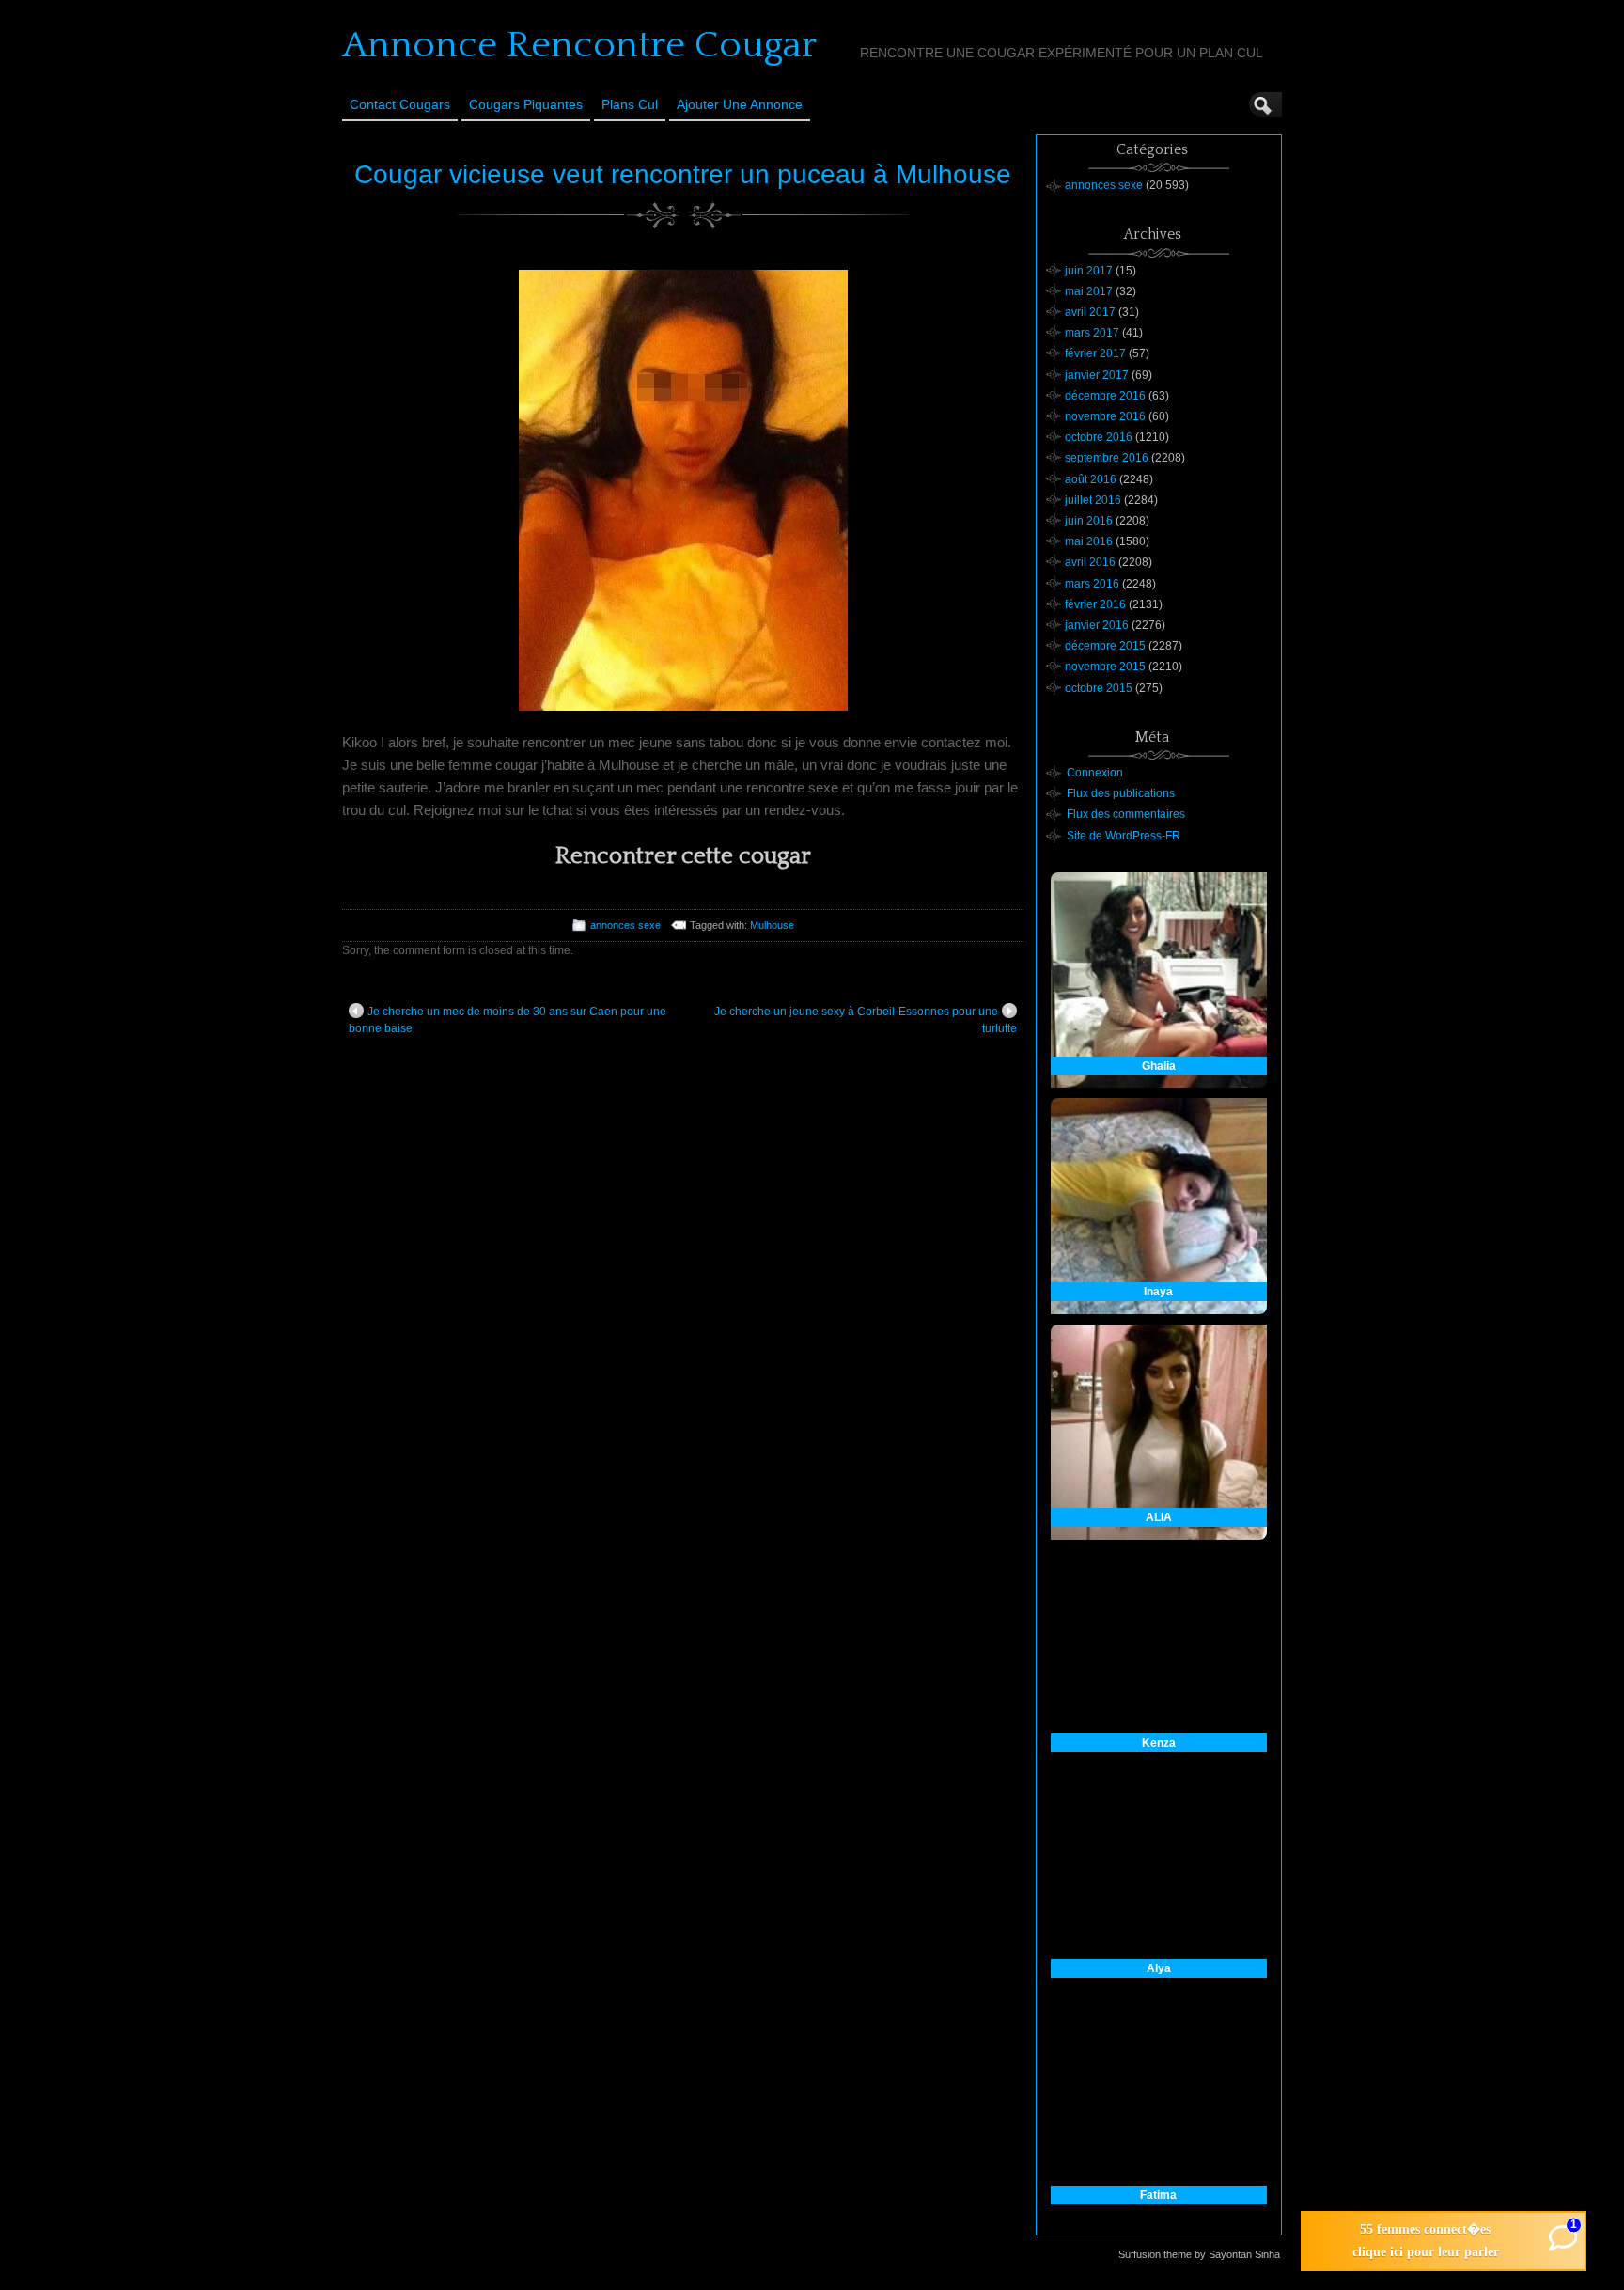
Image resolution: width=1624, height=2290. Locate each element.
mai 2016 (1089, 541)
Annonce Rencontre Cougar (579, 45)
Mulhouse (772, 925)
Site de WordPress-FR (1124, 836)
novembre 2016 (1105, 416)
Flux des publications (1121, 793)
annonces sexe (625, 925)
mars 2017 (1092, 333)
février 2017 (1095, 353)
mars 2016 (1092, 584)
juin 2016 (1089, 521)
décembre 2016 (1105, 396)
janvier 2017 (1097, 375)
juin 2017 (1089, 271)
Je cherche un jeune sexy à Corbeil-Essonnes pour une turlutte (866, 1020)
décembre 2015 (1105, 646)
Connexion (1095, 773)
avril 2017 (1090, 312)
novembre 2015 (1105, 667)
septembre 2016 (1107, 458)
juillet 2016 (1093, 500)
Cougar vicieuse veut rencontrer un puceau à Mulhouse (683, 174)
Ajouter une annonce (740, 104)
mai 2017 (1089, 291)
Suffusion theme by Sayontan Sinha (1199, 2254)
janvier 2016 (1097, 625)
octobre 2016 (1099, 437)
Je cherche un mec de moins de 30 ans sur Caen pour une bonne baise (507, 1020)
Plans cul (630, 104)
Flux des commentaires (1126, 814)
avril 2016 (1090, 562)
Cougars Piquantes (526, 104)
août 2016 (1091, 479)
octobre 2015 (1099, 688)
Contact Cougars (400, 104)
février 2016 (1095, 604)
